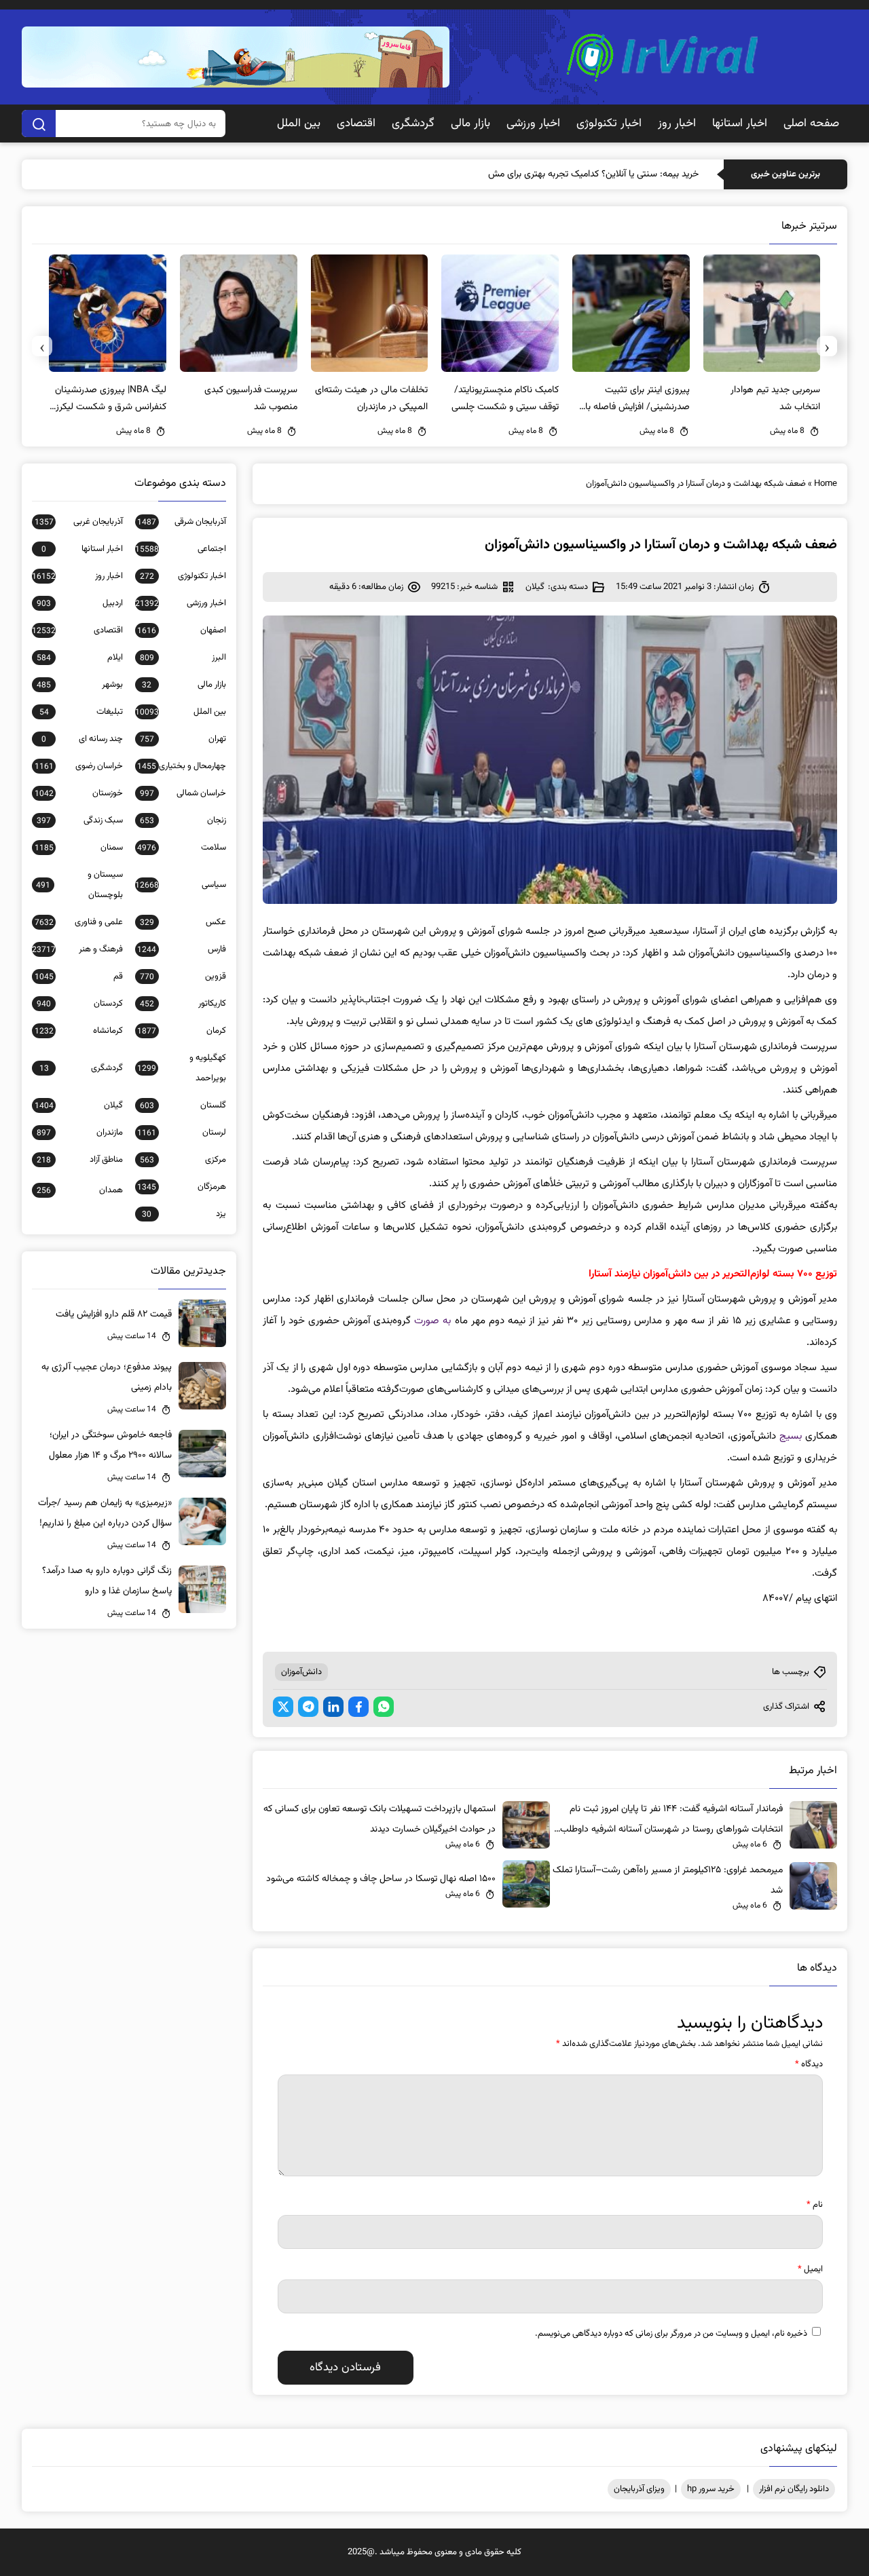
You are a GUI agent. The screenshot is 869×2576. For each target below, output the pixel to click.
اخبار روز (677, 124)
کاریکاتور (183, 1004)
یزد (184, 1214)
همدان (80, 1190)
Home (826, 484)
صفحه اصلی (811, 124)
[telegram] (308, 1707)
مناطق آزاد (80, 1160)
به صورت (432, 1321)
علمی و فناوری (79, 922)
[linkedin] (333, 1707)
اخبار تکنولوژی (609, 124)
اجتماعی (181, 549)
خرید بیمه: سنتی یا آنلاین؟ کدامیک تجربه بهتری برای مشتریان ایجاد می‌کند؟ (560, 174)
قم (79, 977)
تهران (183, 739)
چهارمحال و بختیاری (182, 766)
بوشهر (80, 685)
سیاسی (181, 885)
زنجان (183, 820)
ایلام (80, 658)
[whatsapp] (384, 1707)
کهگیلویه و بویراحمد (182, 1068)
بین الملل (299, 124)
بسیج (791, 1436)
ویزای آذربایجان (639, 2489)
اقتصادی (356, 124)
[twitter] (283, 1707)
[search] (39, 124)
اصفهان (182, 630)
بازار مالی (470, 124)
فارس (182, 949)
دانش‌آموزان (301, 1672)
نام (815, 2205)
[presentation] (827, 346)
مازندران (80, 1133)
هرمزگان (182, 1187)
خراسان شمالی (183, 793)
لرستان (182, 1133)
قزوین (183, 977)
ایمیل (810, 2269)
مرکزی (183, 1160)
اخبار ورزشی (533, 124)
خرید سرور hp (711, 2489)
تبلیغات (81, 712)
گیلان (535, 587)
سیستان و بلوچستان (79, 885)
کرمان (182, 1031)
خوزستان (79, 793)
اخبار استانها (740, 124)
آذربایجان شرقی (182, 522)
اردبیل (80, 603)
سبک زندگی (80, 820)
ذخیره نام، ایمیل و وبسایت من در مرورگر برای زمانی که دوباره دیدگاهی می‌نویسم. (671, 2334)
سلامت (182, 848)
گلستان (183, 1105)
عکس (183, 922)
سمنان (79, 848)
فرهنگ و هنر (77, 949)
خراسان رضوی (79, 766)
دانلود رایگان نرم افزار (794, 2489)
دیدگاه (809, 2064)
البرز (183, 658)
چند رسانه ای (82, 739)
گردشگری (413, 124)
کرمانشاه (79, 1031)
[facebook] (358, 1707)
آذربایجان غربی (79, 522)
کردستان (80, 1004)
